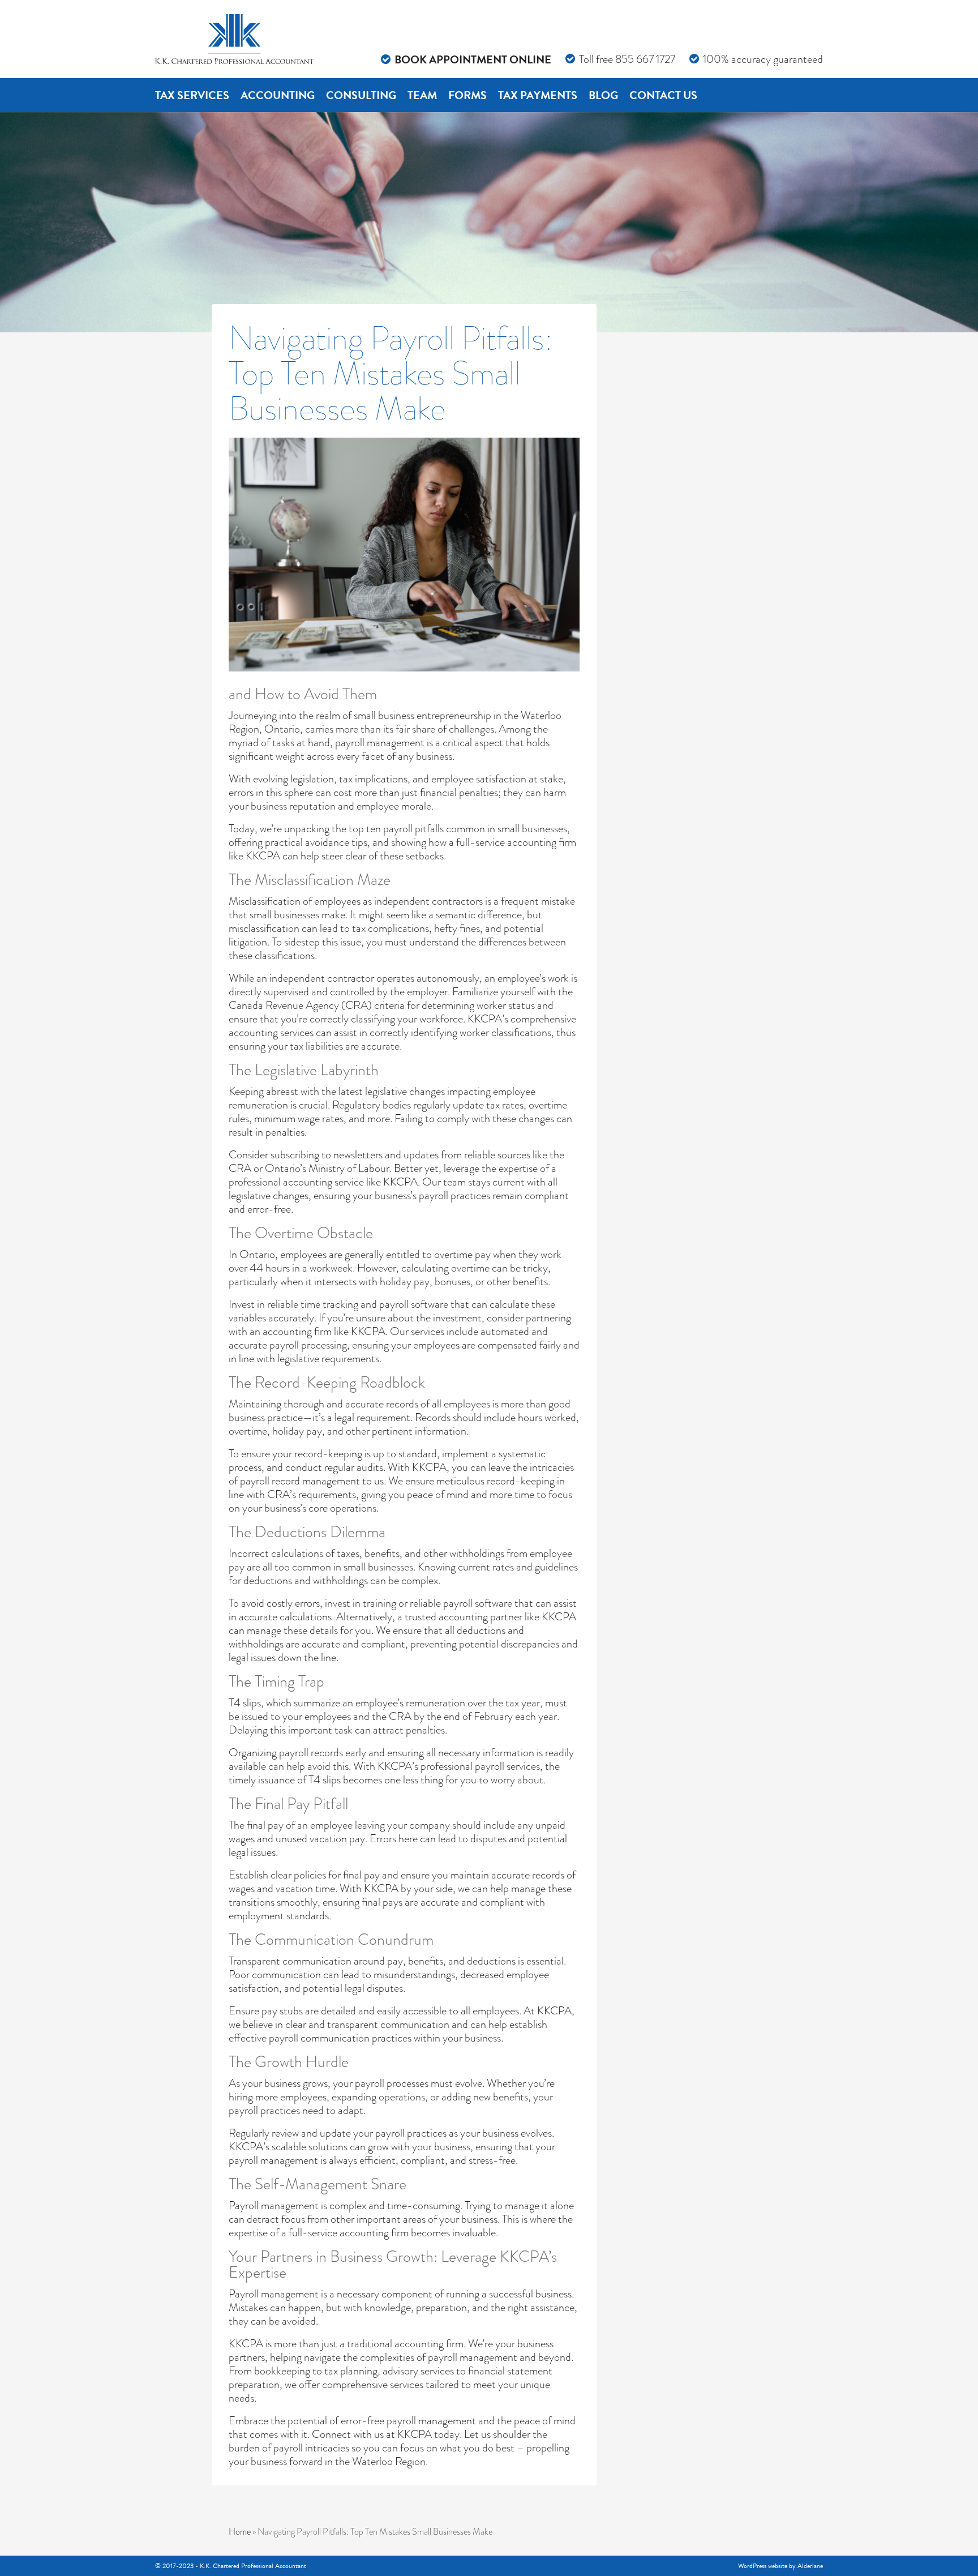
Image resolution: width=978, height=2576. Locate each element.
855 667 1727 (645, 59)
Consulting (361, 95)
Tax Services (192, 95)
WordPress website (763, 2566)
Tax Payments (538, 95)
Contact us (663, 95)
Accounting (278, 95)
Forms (467, 95)
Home (240, 2532)
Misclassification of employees (295, 901)
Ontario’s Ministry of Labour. (328, 1168)
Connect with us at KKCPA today (386, 2434)
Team (422, 95)
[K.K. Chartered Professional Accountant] (234, 39)
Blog (603, 95)
